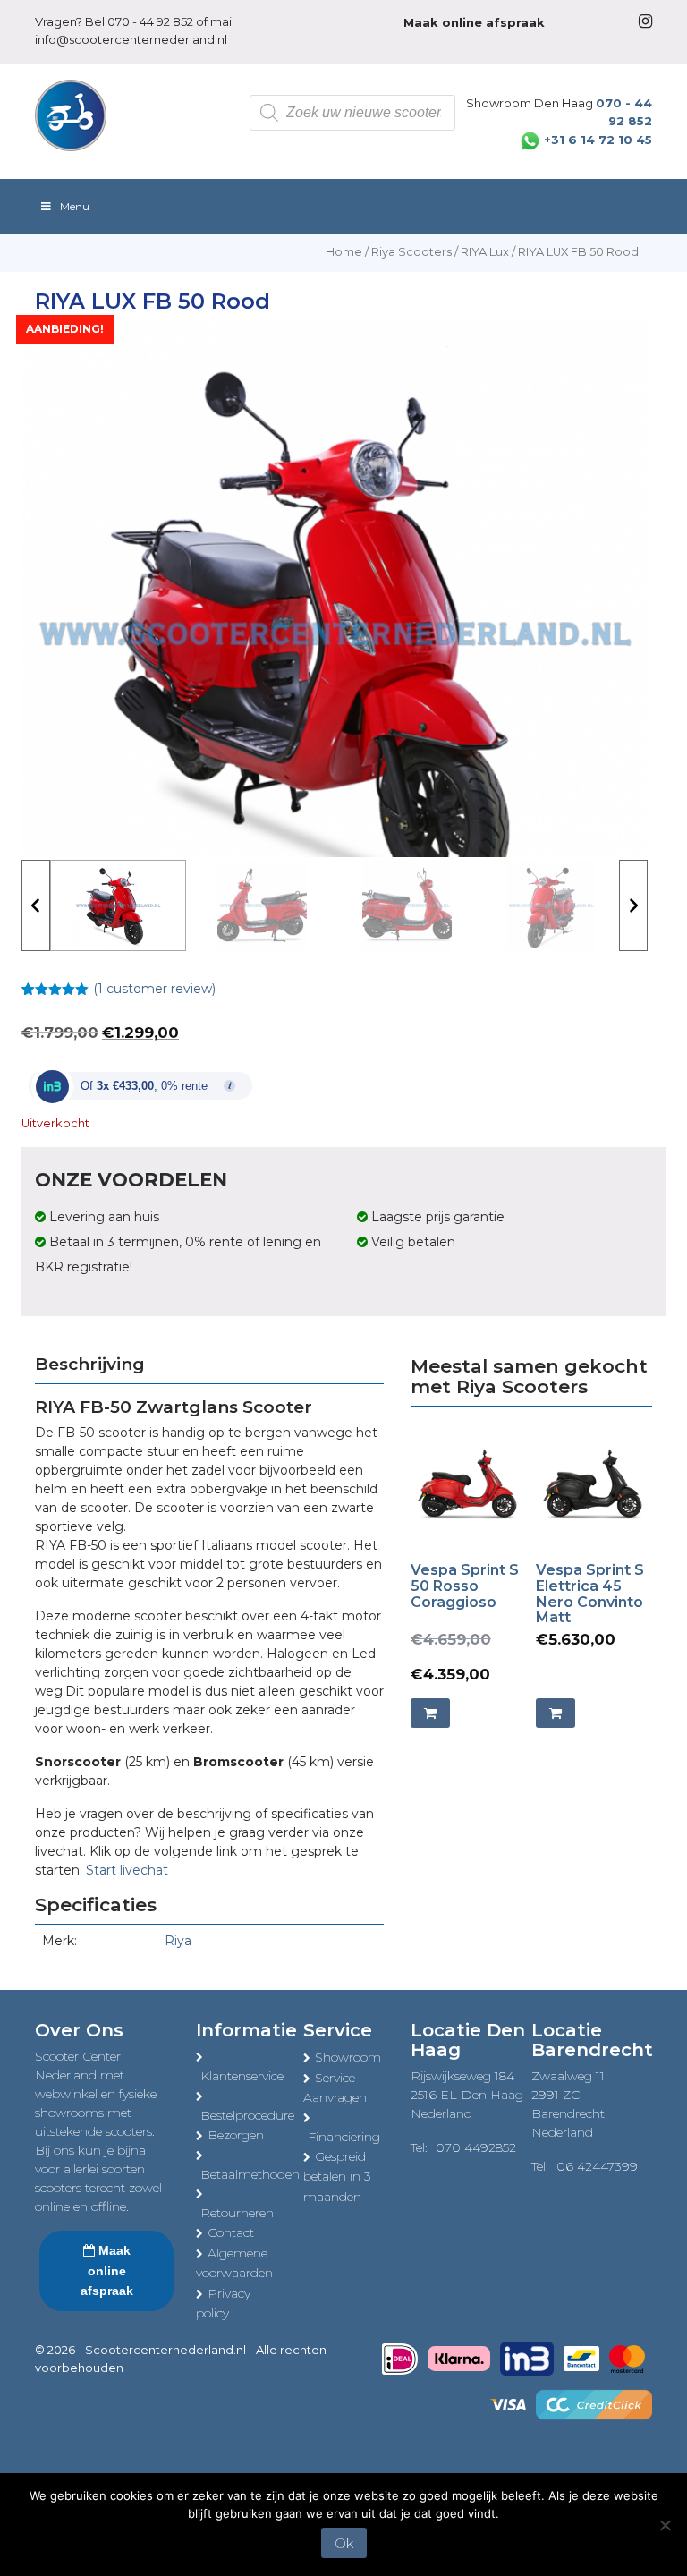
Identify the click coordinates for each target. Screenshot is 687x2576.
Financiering (344, 2137)
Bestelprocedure (247, 2115)
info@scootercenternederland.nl (131, 39)
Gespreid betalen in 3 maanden (337, 2176)
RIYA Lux (485, 252)
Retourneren (237, 2213)
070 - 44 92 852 (150, 21)
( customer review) (154, 989)
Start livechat (127, 1870)
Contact (231, 2232)
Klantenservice (242, 2076)
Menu (75, 206)
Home (344, 252)
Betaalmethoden (250, 2174)
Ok (344, 2543)
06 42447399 (597, 2166)
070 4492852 (476, 2147)
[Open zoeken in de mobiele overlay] (352, 113)
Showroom (348, 2057)
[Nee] (665, 2525)
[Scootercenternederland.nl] (71, 115)
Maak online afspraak (107, 2270)
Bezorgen (236, 2135)
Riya (178, 1941)
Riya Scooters (411, 252)
